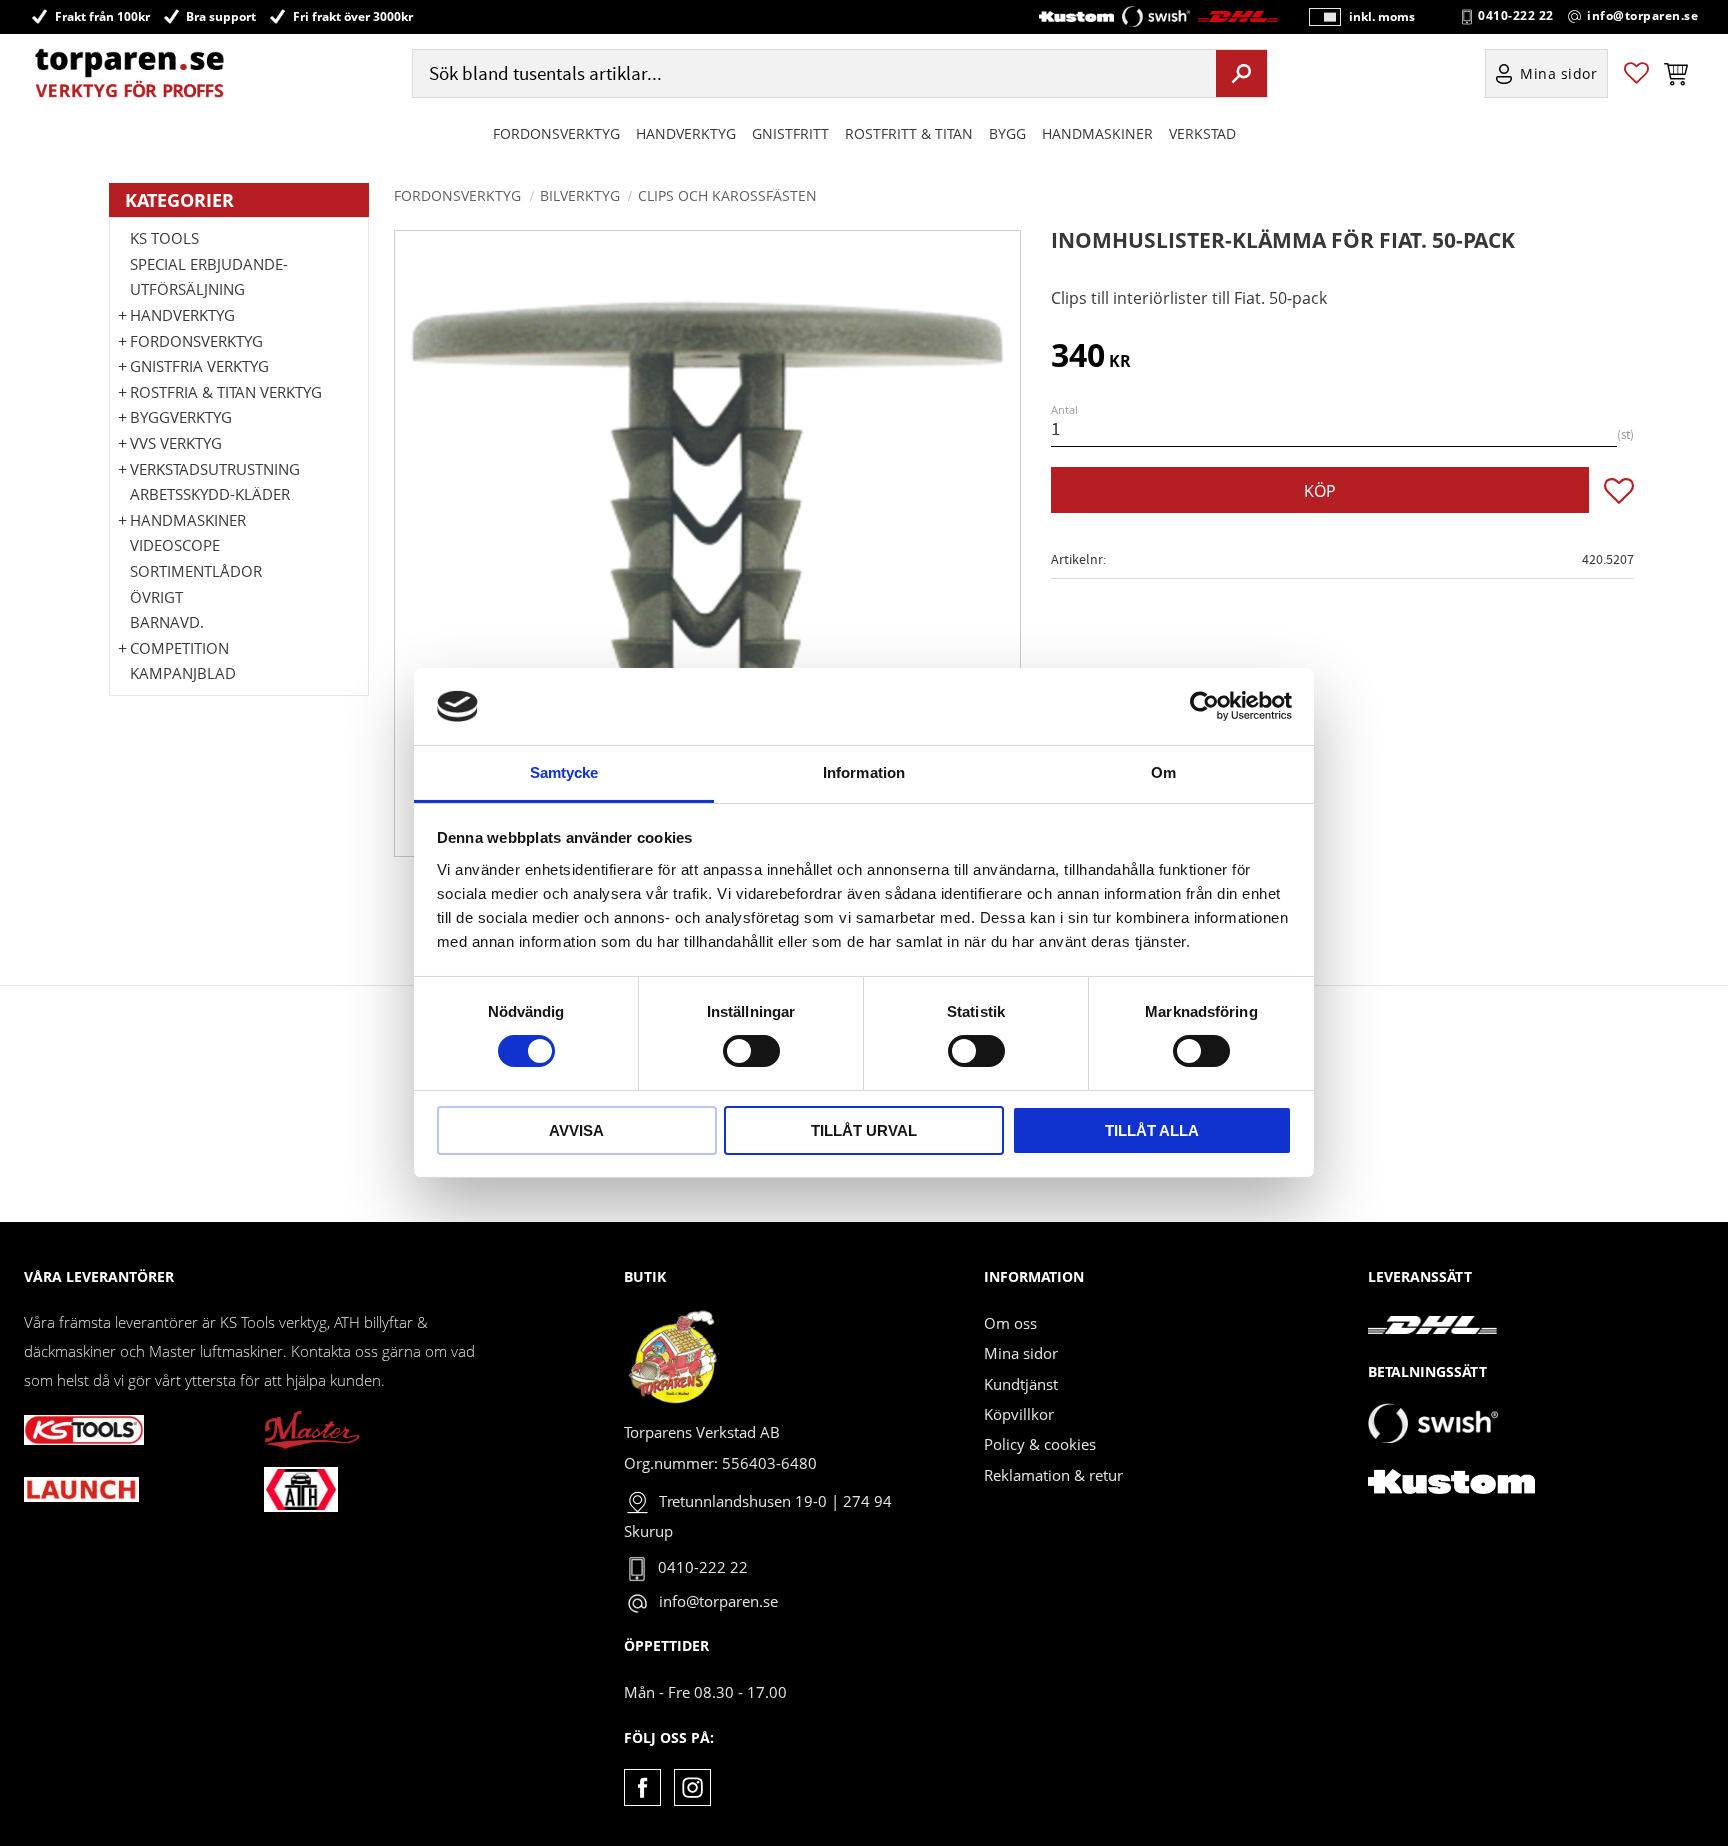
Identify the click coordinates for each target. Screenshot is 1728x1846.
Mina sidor (1021, 1353)
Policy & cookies (1040, 1444)
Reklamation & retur (1053, 1475)
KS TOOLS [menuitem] (164, 238)
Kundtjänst (1021, 1384)
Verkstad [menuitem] (1202, 133)
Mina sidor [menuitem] (1559, 73)
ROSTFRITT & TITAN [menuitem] (909, 133)
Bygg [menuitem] (1007, 133)
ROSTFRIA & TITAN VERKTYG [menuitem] (226, 392)
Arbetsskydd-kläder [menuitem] (210, 494)
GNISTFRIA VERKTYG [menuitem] (199, 366)
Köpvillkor (1019, 1414)
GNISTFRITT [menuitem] (790, 133)
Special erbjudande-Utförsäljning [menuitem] (209, 277)
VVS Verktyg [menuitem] (176, 443)
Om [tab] (1163, 772)
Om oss (1010, 1323)
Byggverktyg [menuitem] (181, 417)
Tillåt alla (1152, 1130)
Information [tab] (864, 772)
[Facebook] (642, 1787)
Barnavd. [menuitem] (167, 622)
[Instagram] (692, 1787)
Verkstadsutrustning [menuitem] (215, 469)
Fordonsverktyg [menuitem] (556, 133)
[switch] (751, 1051)
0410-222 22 (1516, 16)
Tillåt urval (864, 1130)
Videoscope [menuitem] (175, 545)
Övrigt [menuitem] (156, 597)
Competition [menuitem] (179, 648)
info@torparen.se (1642, 16)
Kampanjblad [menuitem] (183, 673)
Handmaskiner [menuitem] (1097, 133)
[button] (1636, 73)
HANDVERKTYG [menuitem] (686, 133)
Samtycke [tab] (564, 772)
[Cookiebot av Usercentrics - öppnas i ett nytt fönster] (1204, 706)
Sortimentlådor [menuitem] (196, 571)
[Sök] (1241, 73)
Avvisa (576, 1130)
